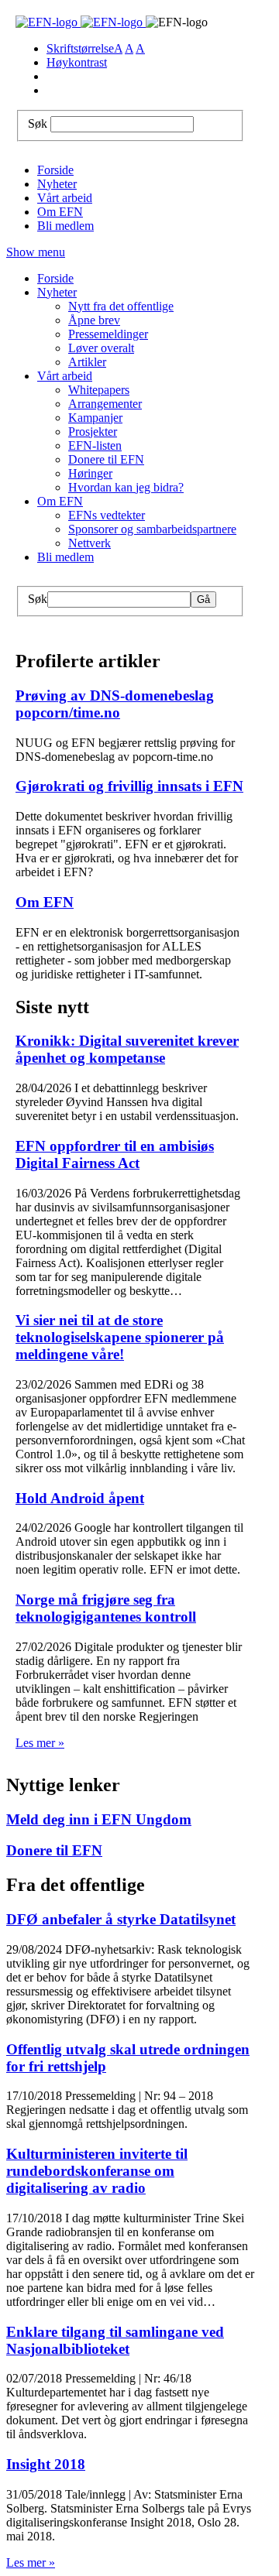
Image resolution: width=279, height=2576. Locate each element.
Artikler (87, 362)
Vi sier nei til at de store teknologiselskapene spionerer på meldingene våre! (120, 1337)
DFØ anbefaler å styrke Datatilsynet (121, 1919)
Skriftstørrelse (80, 48)
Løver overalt (101, 348)
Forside (55, 170)
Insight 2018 (46, 2464)
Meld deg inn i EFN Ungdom (99, 1819)
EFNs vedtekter (107, 515)
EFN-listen (95, 445)
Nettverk (90, 543)
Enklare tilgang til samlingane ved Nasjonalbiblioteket (115, 2340)
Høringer (90, 473)
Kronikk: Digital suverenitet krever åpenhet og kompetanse (127, 1049)
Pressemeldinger (108, 334)
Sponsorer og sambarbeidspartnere (152, 529)
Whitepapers (99, 390)
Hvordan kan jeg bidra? (126, 487)
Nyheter (57, 184)
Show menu (36, 252)
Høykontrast (77, 62)
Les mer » (40, 1743)
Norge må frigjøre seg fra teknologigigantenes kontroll (106, 1608)
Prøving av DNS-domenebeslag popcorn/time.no (115, 704)
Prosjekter (93, 432)
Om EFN (60, 212)
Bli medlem (65, 226)
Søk (38, 123)
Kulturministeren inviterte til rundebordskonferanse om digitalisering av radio (97, 2171)
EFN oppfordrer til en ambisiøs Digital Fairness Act (115, 1154)
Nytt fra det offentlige (121, 306)
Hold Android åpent (80, 1498)
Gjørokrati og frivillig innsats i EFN (129, 786)
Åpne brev (94, 320)
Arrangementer (105, 404)
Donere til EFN (106, 459)
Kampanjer (95, 418)
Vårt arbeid (65, 198)
